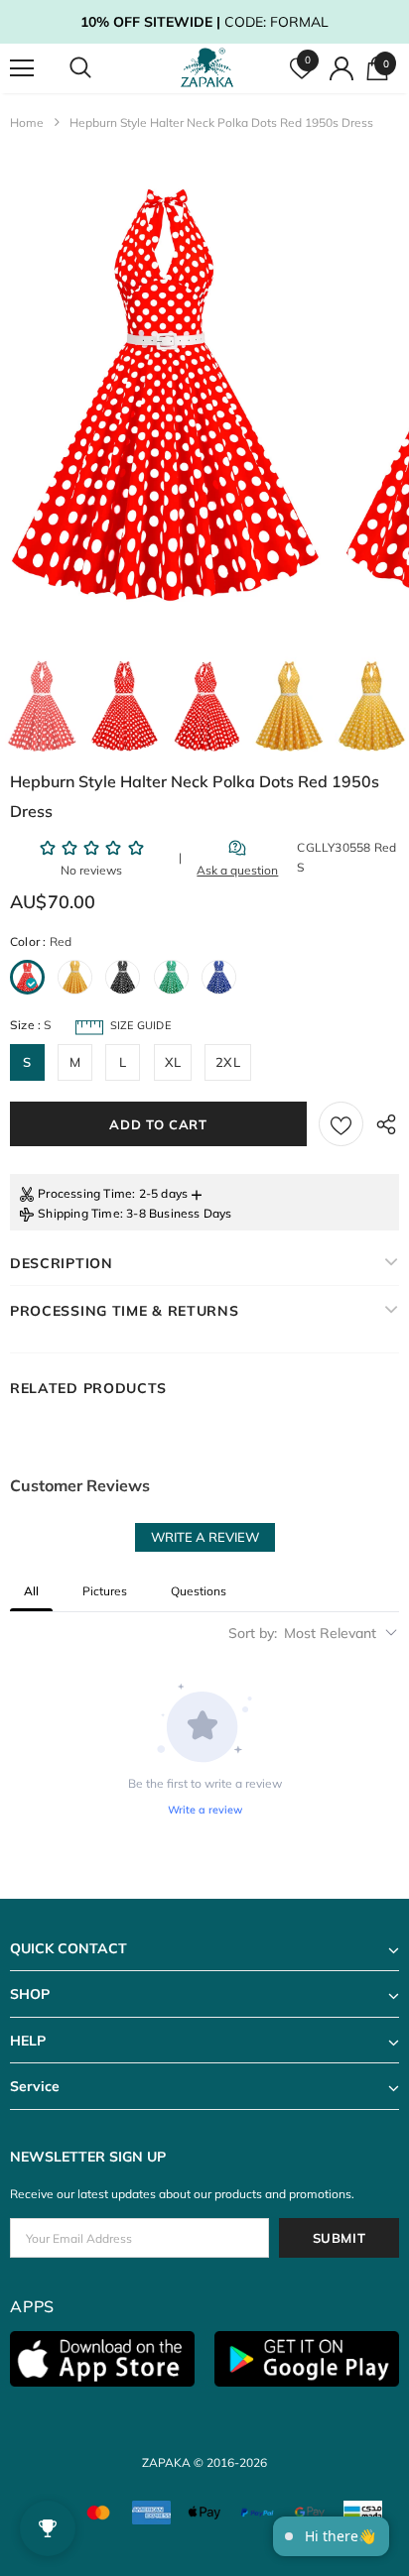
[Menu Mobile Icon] (22, 68)
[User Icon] (341, 68)
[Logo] (207, 68)
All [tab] (31, 1591)
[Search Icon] (99, 68)
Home (27, 122)
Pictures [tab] (105, 1591)
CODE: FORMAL (204, 22)
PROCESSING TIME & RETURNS (125, 1311)
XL (173, 1062)
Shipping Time (79, 1213)
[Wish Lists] (341, 1124)
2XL (228, 1062)
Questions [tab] (199, 1591)
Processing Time (85, 1193)
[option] (164, 396)
